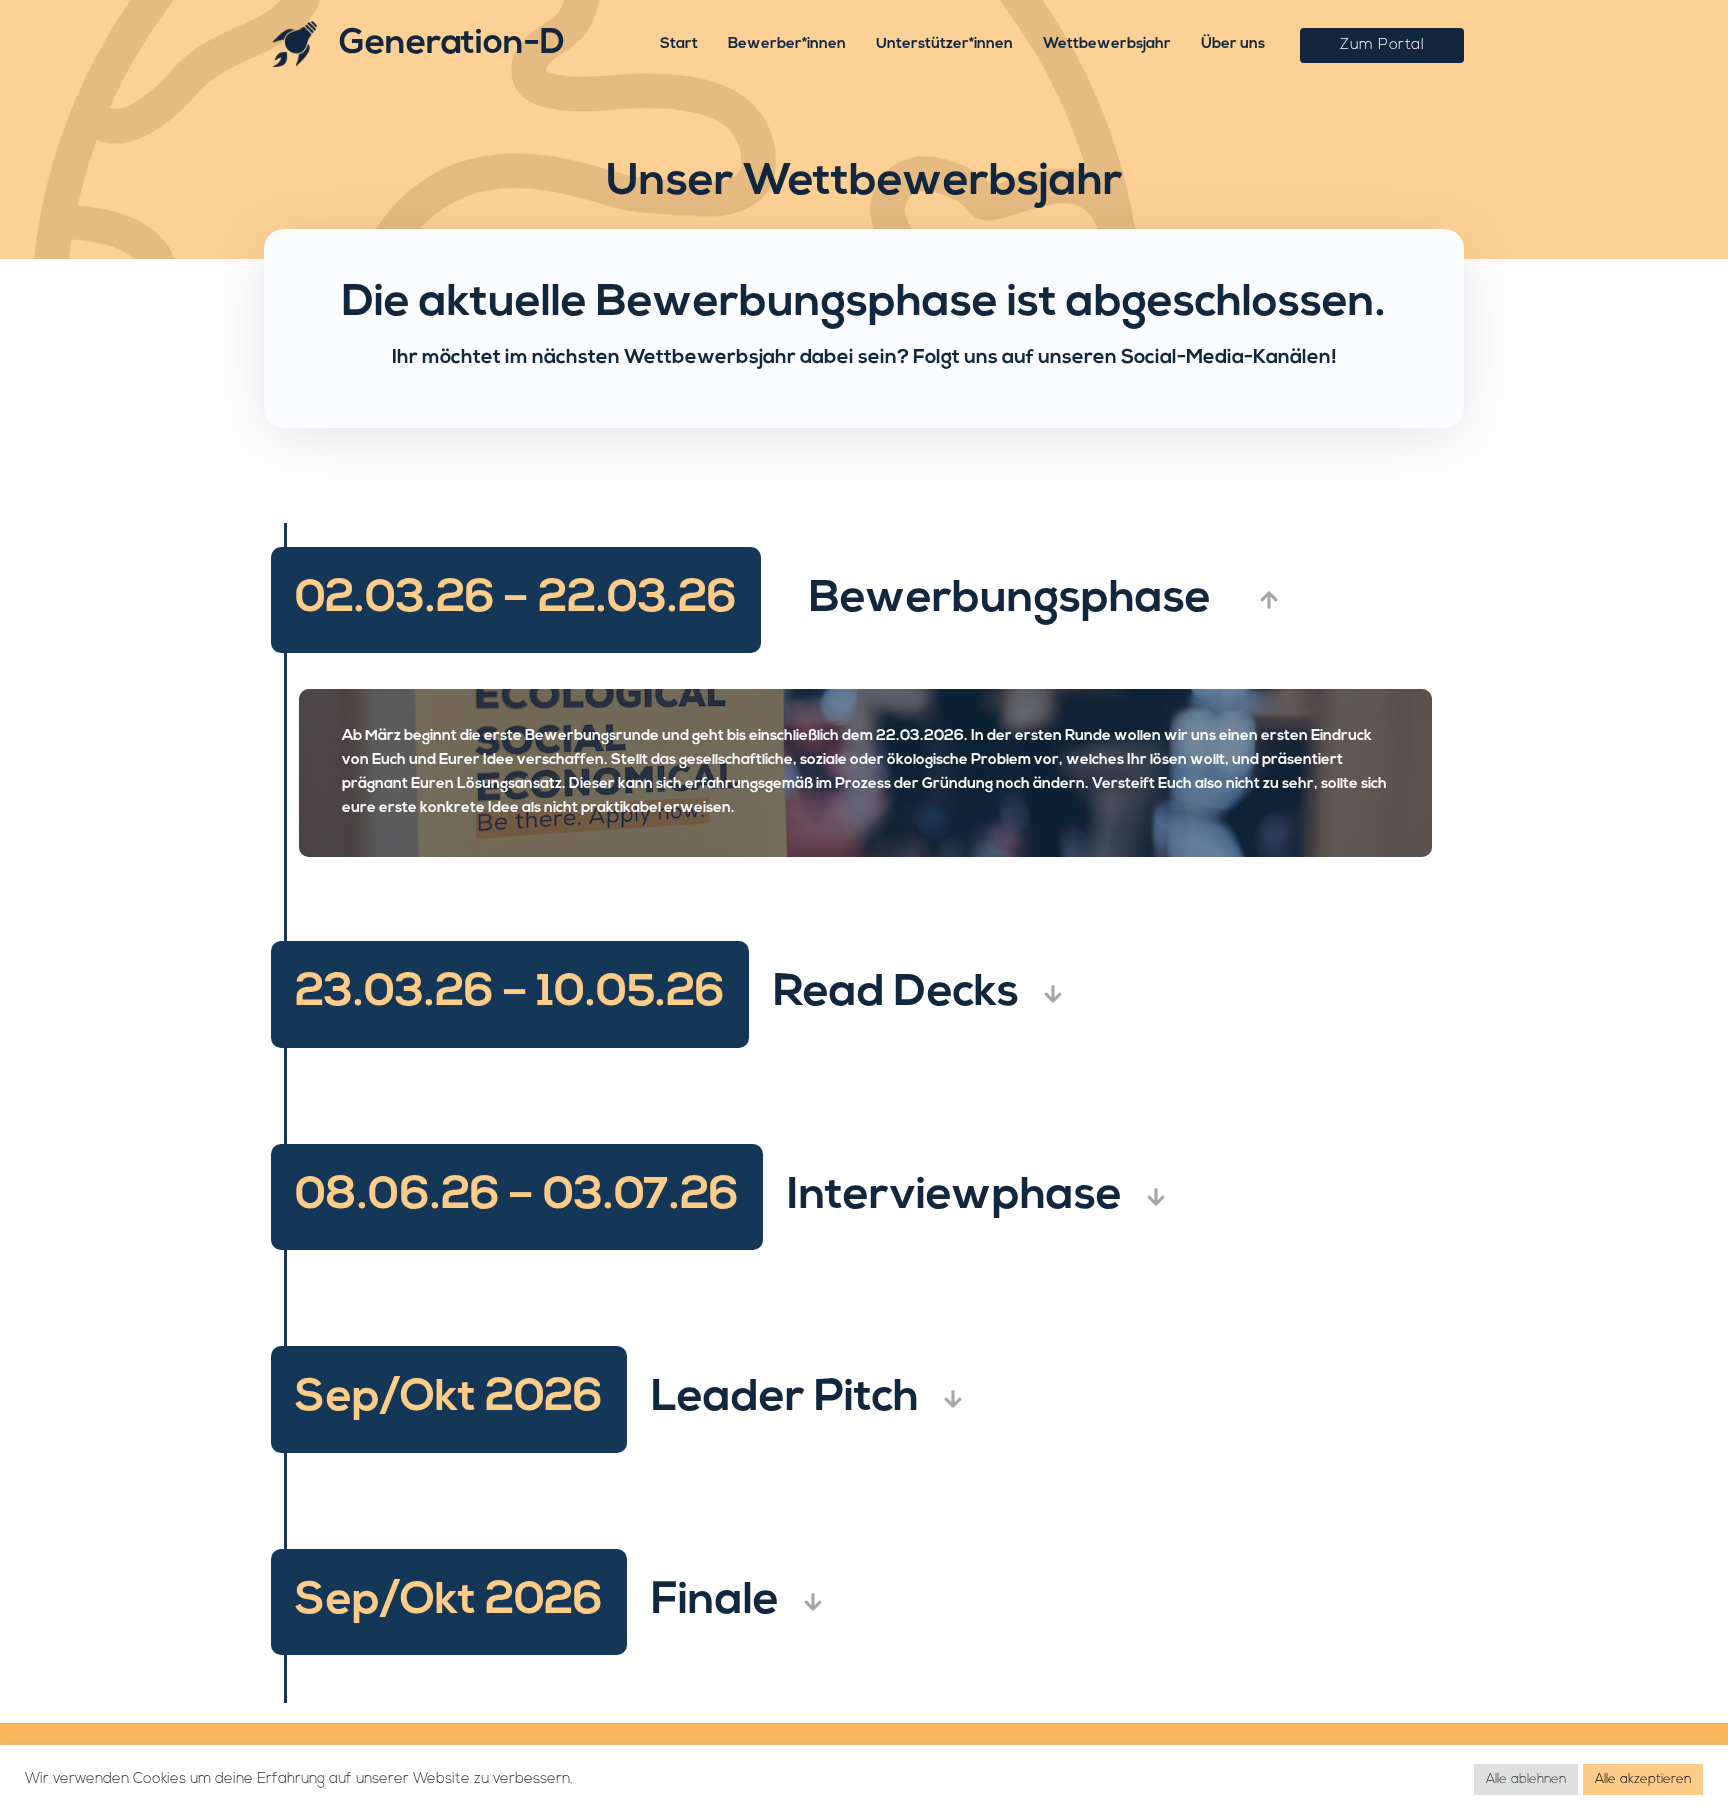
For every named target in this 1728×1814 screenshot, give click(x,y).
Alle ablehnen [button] (1526, 1779)
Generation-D (452, 44)
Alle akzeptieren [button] (1643, 1779)
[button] (1382, 45)
